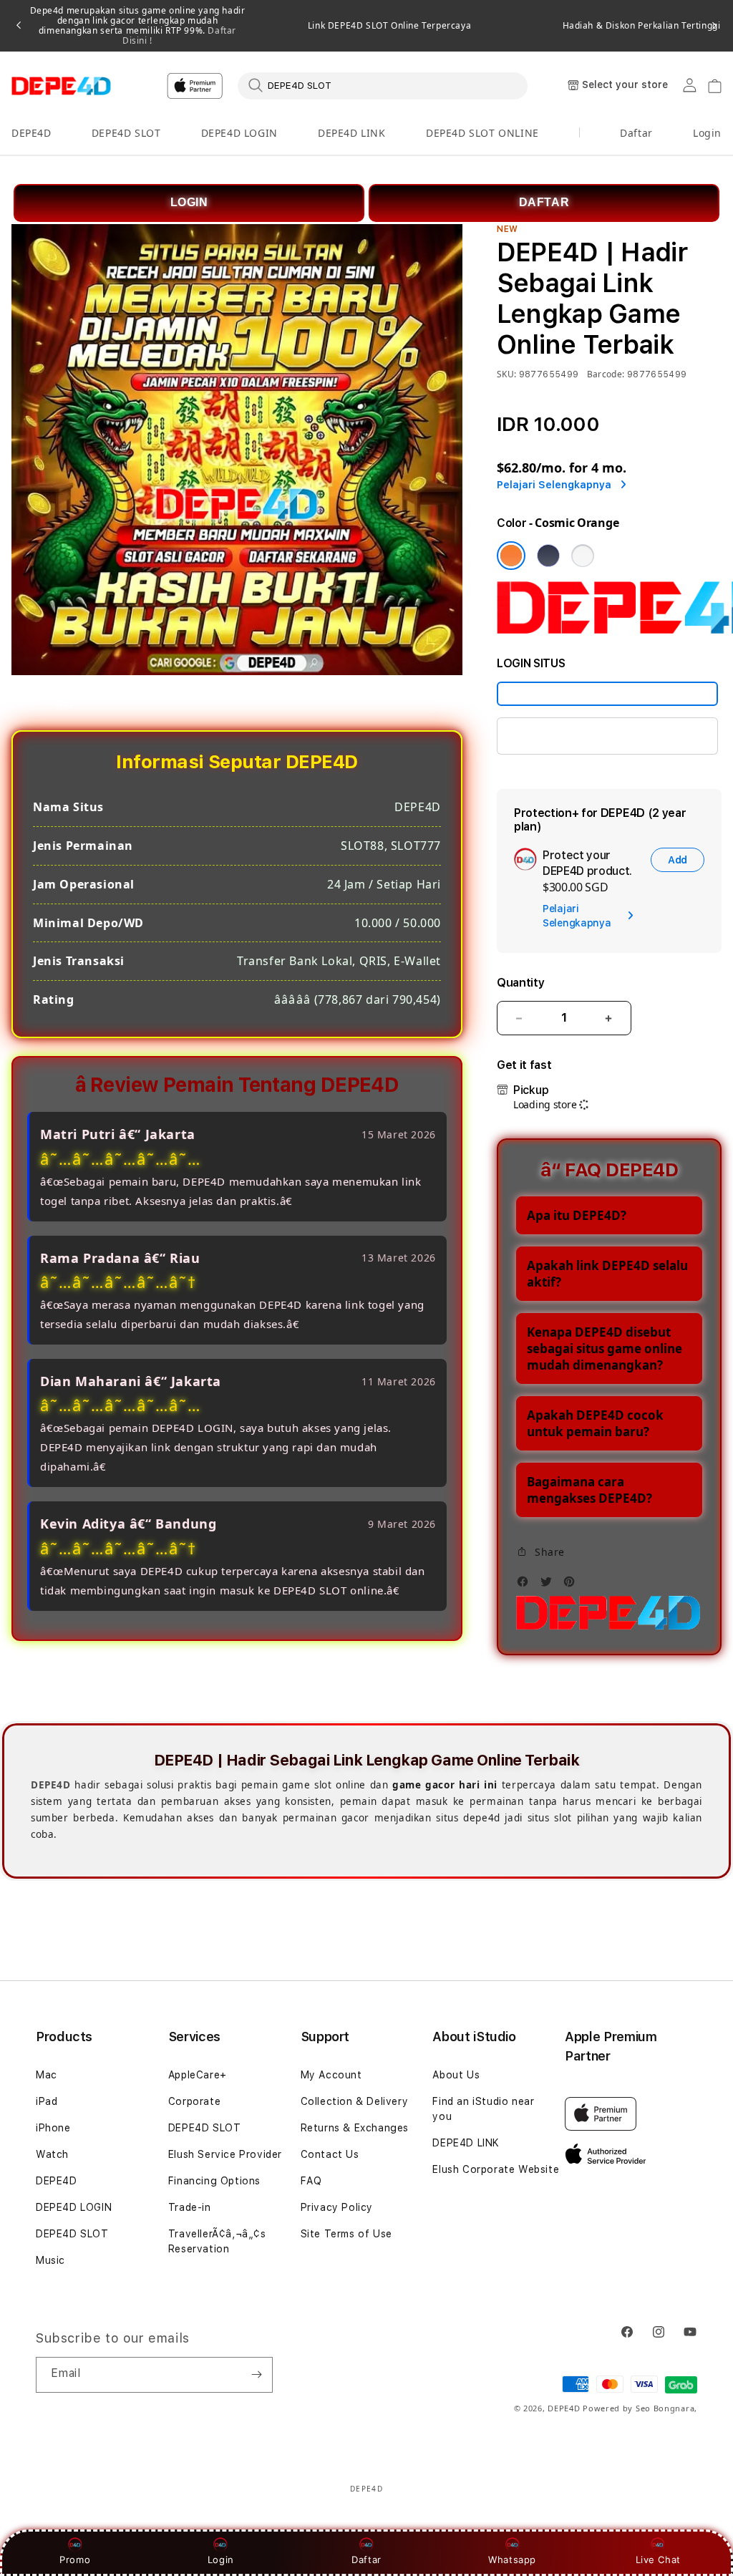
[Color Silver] (583, 556)
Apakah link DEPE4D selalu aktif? (607, 1274)
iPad (47, 2101)
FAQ (311, 2181)
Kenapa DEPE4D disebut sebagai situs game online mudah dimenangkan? (605, 1348)
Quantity (520, 983)
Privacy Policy (337, 2207)
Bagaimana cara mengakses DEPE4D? (589, 1490)
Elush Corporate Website (496, 2169)
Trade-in (190, 2207)
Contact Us (330, 2154)
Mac (47, 2075)
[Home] (61, 86)
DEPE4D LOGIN (239, 133)
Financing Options (214, 2181)
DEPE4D (31, 133)
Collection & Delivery (355, 2101)
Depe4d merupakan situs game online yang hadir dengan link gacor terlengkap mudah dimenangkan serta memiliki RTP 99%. (138, 26)
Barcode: (606, 374)
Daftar (366, 2560)
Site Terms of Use (346, 2234)
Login (221, 2560)
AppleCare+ (198, 2075)
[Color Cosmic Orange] (511, 556)
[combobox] (383, 85)
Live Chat (658, 2560)
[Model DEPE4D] (607, 694)
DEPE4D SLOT (126, 133)
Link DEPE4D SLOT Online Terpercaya (389, 26)
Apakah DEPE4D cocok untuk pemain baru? (595, 1423)
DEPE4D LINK (352, 133)
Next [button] (714, 26)
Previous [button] (19, 26)
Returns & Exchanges (355, 2128)
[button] (31, 134)
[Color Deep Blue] (548, 556)
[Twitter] (550, 1585)
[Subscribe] (256, 2375)
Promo (75, 2560)
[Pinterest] (573, 1585)
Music (50, 2260)
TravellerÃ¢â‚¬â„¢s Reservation (217, 2241)
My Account (331, 2075)
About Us (456, 2075)
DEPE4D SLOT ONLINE (482, 133)
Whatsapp (512, 2560)
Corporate (194, 2101)
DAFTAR (544, 202)
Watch (52, 2154)
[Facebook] (526, 1585)
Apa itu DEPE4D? (577, 1215)
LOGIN (189, 202)
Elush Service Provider (225, 2154)
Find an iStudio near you (483, 2109)
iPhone (53, 2128)
